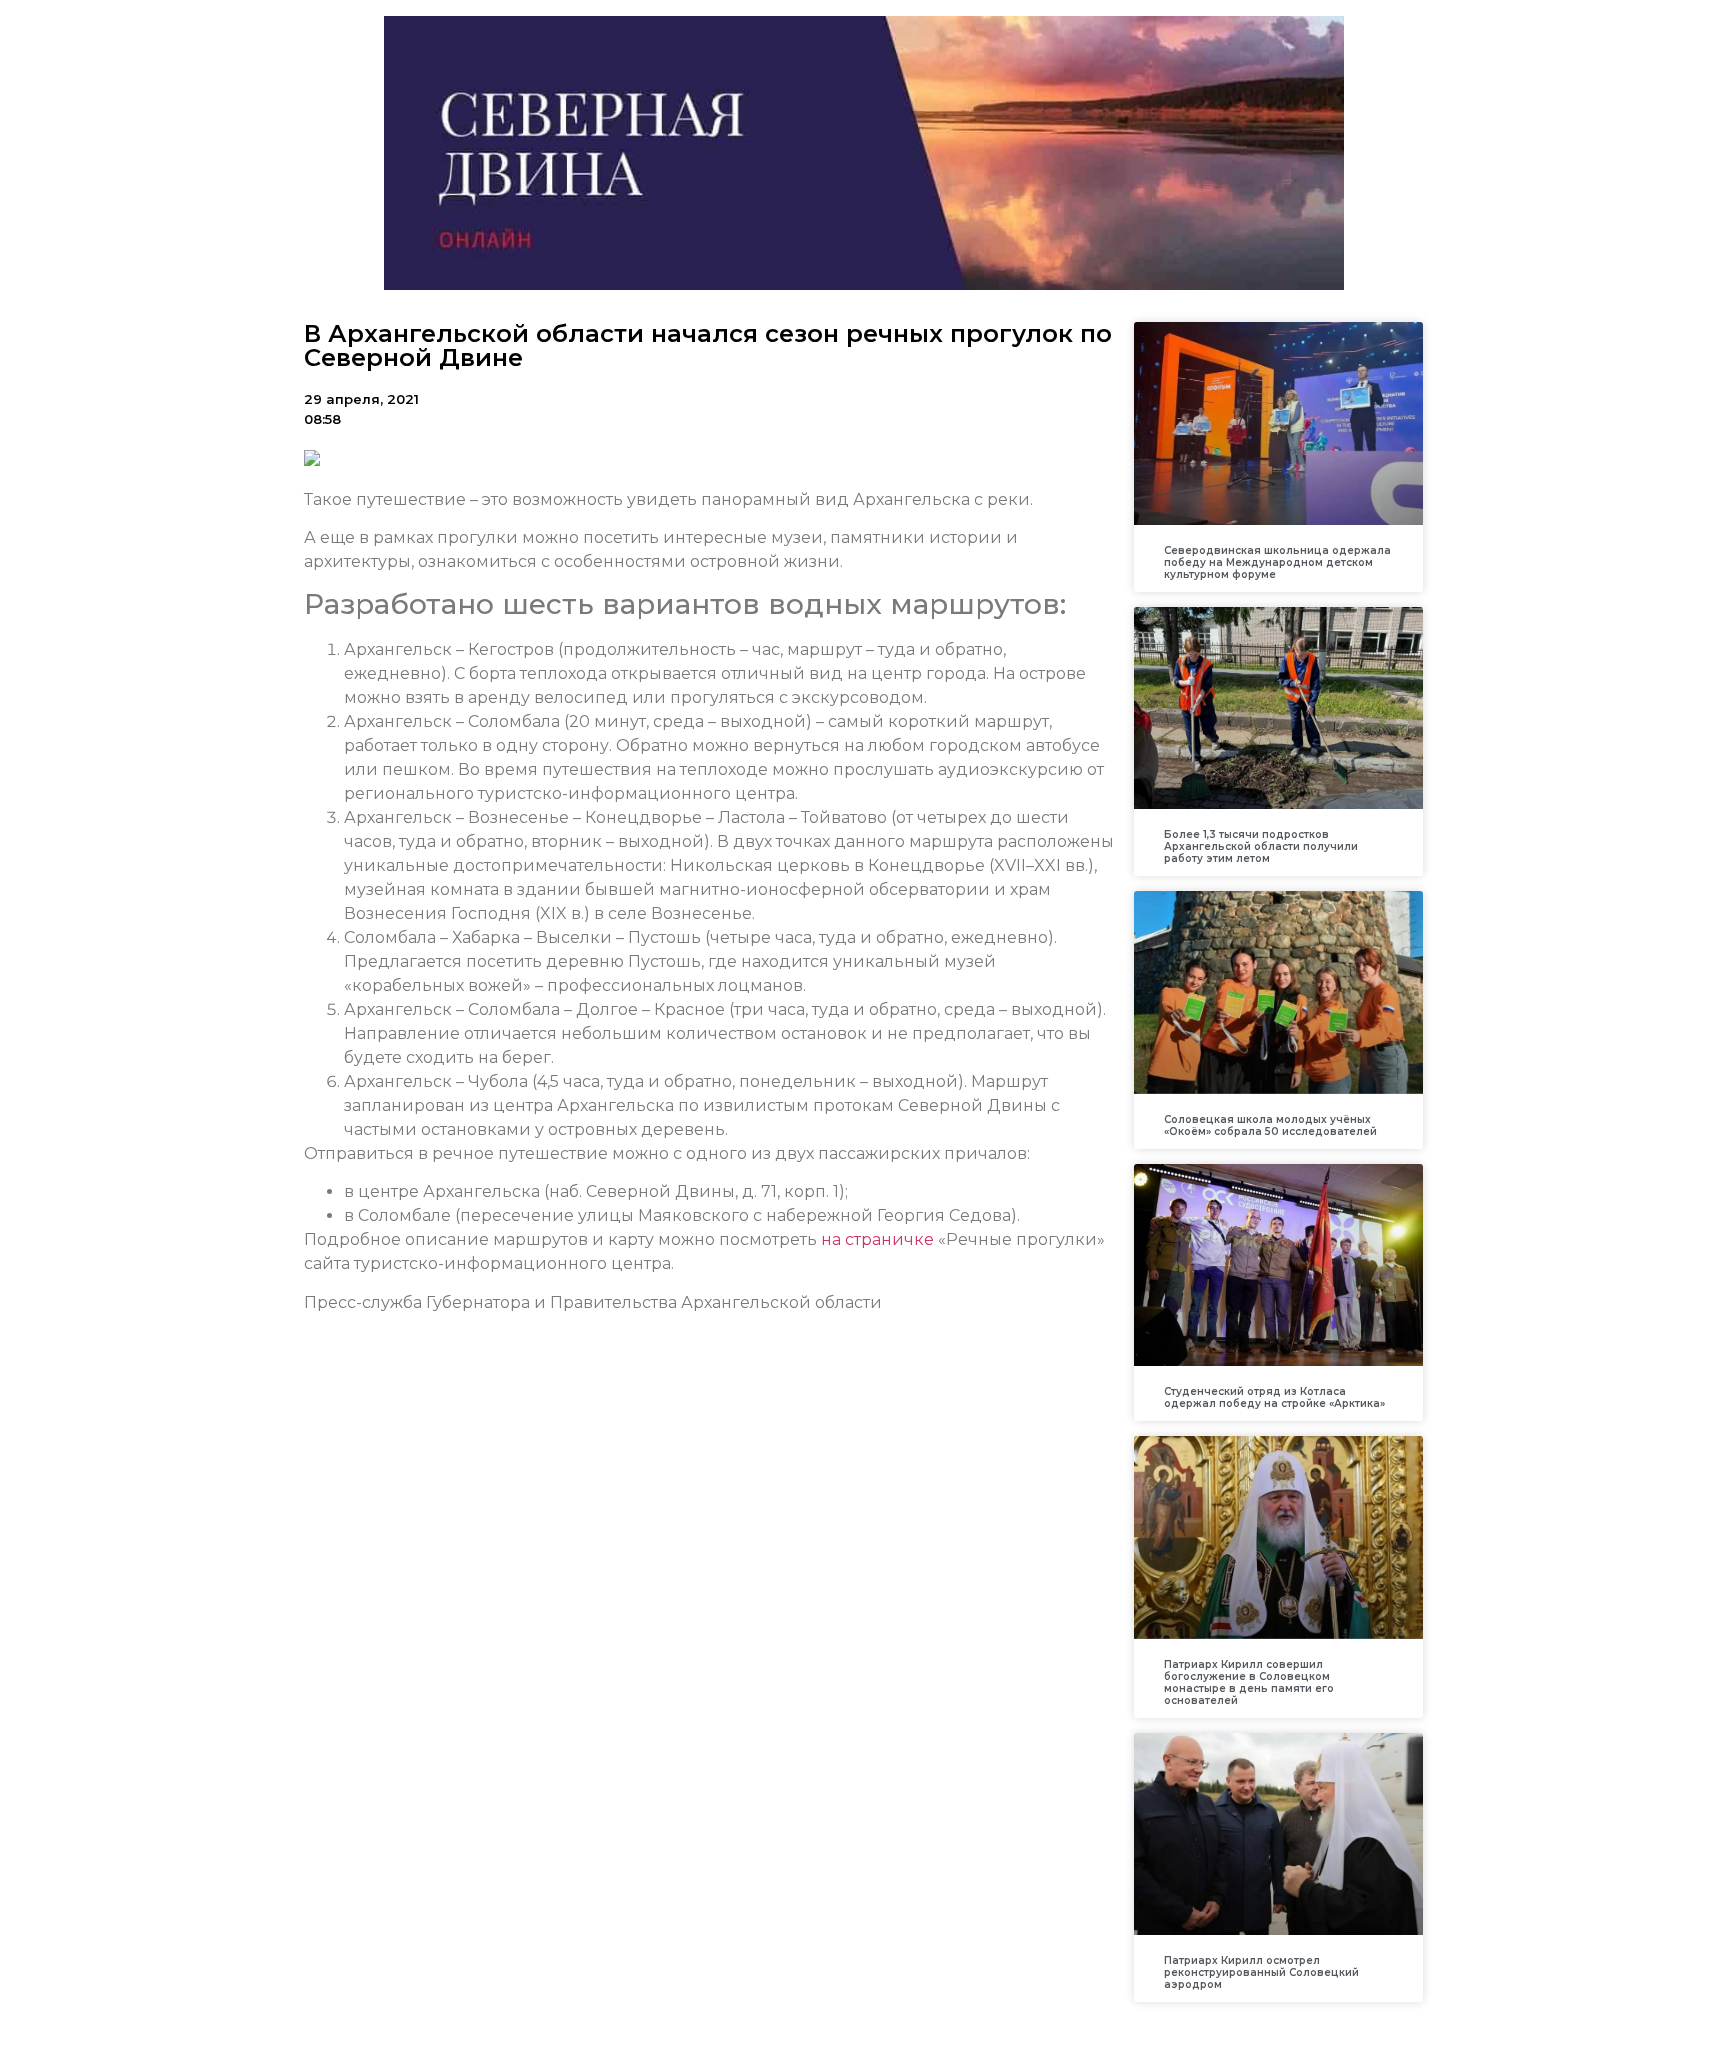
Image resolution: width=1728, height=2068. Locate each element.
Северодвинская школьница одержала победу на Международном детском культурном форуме (1277, 562)
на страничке (877, 1239)
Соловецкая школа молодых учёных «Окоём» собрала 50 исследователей (1270, 1125)
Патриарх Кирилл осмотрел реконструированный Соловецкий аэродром (1261, 1972)
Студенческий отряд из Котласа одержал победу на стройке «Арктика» (1274, 1397)
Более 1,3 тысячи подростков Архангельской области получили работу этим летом (1261, 846)
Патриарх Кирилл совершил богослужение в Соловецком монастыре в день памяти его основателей (1249, 1682)
